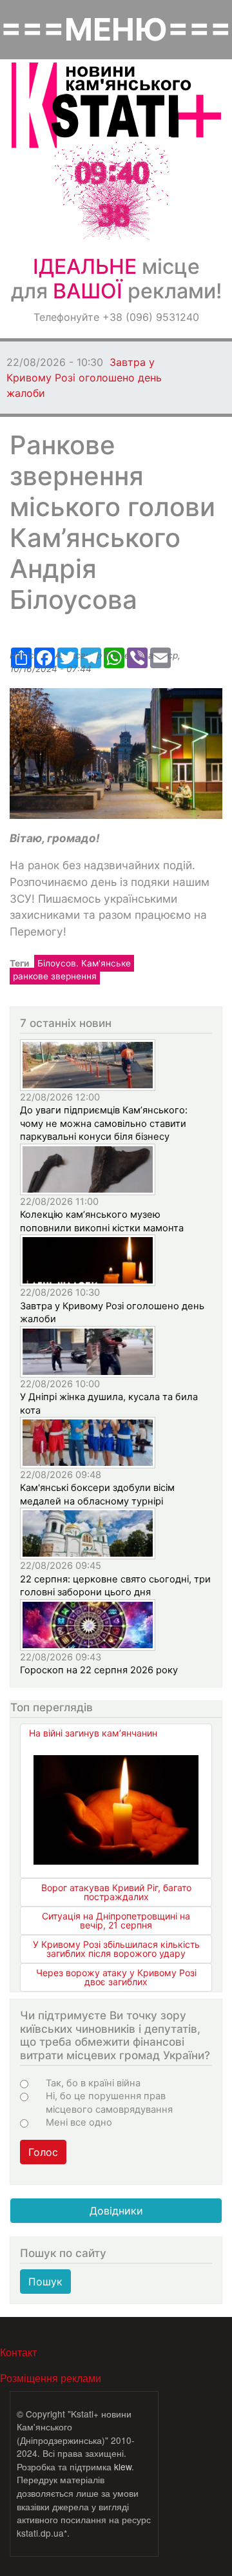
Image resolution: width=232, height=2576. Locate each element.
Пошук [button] (45, 2282)
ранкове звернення (55, 976)
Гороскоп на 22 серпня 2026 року (99, 1670)
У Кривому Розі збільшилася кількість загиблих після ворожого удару (116, 1949)
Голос (43, 2152)
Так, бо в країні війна (93, 2083)
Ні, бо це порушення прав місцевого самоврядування (109, 2102)
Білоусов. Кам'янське (84, 963)
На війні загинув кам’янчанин (93, 1733)
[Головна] (116, 105)
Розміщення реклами (51, 2378)
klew (123, 2466)
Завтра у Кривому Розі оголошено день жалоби (84, 378)
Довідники (116, 2211)
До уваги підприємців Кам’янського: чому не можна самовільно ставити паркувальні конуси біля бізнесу (104, 1123)
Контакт (18, 2352)
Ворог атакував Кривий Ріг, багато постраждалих (116, 1892)
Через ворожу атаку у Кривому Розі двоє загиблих (116, 1977)
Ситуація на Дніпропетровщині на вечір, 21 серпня (116, 1920)
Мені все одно (79, 2122)
